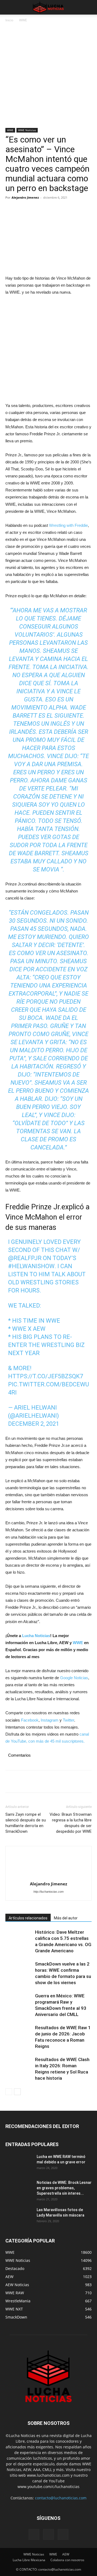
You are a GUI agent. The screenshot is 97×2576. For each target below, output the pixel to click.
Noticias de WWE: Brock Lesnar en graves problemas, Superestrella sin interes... (64, 2188)
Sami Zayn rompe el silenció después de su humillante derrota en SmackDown (26, 1823)
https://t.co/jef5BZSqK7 (46, 1376)
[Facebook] (11, 210)
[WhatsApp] (48, 210)
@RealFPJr (25, 1258)
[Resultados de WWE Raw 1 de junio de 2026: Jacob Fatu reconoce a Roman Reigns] (19, 2034)
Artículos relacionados (28, 1918)
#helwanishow (31, 1266)
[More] (61, 210)
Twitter (68, 1720)
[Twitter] (23, 210)
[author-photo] (48, 1865)
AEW (66, 2554)
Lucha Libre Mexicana (29, 2560)
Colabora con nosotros (67, 2560)
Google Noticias (74, 1678)
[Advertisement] (48, 77)
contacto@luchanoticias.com (61, 2498)
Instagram (50, 1720)
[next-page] (17, 2092)
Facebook (30, 1720)
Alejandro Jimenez (25, 197)
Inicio (9, 20)
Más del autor (66, 1918)
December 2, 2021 (34, 1424)
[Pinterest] (36, 210)
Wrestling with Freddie (68, 525)
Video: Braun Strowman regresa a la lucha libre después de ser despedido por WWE (71, 1823)
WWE (23, 20)
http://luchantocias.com (48, 1892)
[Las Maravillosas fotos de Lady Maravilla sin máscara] (19, 2217)
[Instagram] (48, 2534)
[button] (9, 7)
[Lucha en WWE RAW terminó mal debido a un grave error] (19, 2163)
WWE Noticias (27, 130)
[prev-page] (9, 2092)
